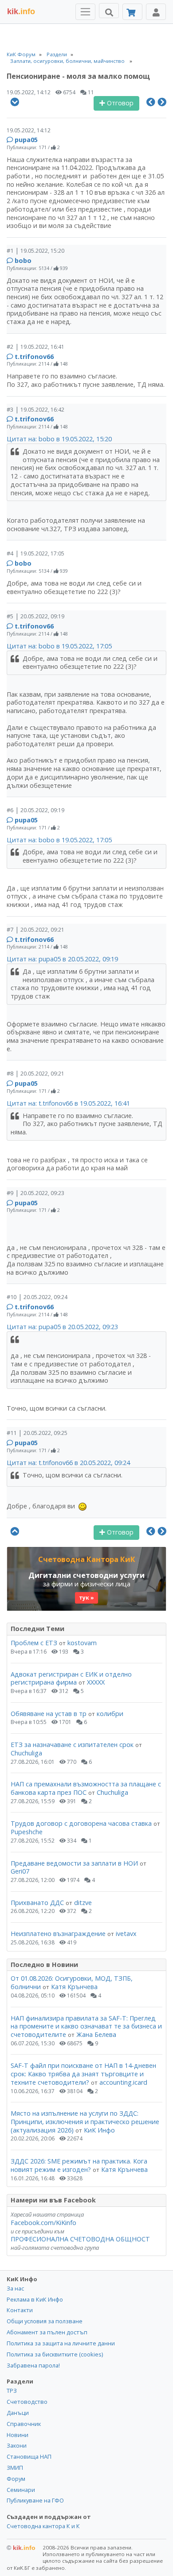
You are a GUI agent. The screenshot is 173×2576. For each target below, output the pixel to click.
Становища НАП (29, 2456)
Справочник (24, 2424)
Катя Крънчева (74, 1987)
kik (21, 2548)
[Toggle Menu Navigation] (85, 12)
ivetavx (126, 1934)
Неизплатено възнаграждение (58, 1934)
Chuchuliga (26, 1753)
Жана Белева (96, 2034)
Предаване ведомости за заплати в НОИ (74, 1863)
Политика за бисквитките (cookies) (55, 2354)
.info (21, 12)
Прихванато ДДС (37, 1903)
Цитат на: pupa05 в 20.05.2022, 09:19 (62, 959)
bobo (23, 260)
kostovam (82, 1643)
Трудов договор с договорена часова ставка (81, 1823)
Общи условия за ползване (45, 2321)
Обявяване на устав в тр (49, 1714)
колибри (110, 1714)
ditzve (83, 1903)
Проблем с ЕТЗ (34, 1643)
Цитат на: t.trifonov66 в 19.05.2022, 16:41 (68, 1103)
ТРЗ (12, 2391)
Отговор (119, 103)
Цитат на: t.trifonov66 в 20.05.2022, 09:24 (68, 1463)
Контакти (20, 2310)
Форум (16, 2479)
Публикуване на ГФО (35, 2500)
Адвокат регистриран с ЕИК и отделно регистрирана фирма (71, 1678)
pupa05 (26, 140)
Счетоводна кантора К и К (43, 2526)
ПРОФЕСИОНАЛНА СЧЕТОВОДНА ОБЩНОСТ (80, 2239)
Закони (17, 2445)
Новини (18, 2435)
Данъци (18, 2413)
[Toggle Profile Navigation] (156, 12)
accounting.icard (123, 2082)
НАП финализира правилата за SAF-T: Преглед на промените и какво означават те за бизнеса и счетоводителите (86, 2026)
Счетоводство (27, 2402)
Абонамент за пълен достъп (47, 2332)
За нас (15, 2288)
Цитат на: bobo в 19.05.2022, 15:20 (59, 439)
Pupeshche (27, 1832)
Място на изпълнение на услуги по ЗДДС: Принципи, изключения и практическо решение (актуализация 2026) (85, 2121)
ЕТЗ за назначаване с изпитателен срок (72, 1745)
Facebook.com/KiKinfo (43, 2223)
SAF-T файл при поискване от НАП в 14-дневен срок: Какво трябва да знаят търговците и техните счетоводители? (83, 2074)
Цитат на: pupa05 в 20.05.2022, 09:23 (62, 1327)
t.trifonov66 (34, 357)
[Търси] (109, 11)
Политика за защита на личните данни (61, 2343)
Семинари (21, 2490)
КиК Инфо (99, 2130)
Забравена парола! (33, 2365)
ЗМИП (15, 2468)
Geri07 (20, 1871)
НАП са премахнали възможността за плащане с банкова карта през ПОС (86, 1788)
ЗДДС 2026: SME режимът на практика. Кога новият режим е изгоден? (79, 2165)
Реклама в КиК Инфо (35, 2299)
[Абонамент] (132, 12)
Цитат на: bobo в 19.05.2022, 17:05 (59, 646)
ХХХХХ (96, 1682)
